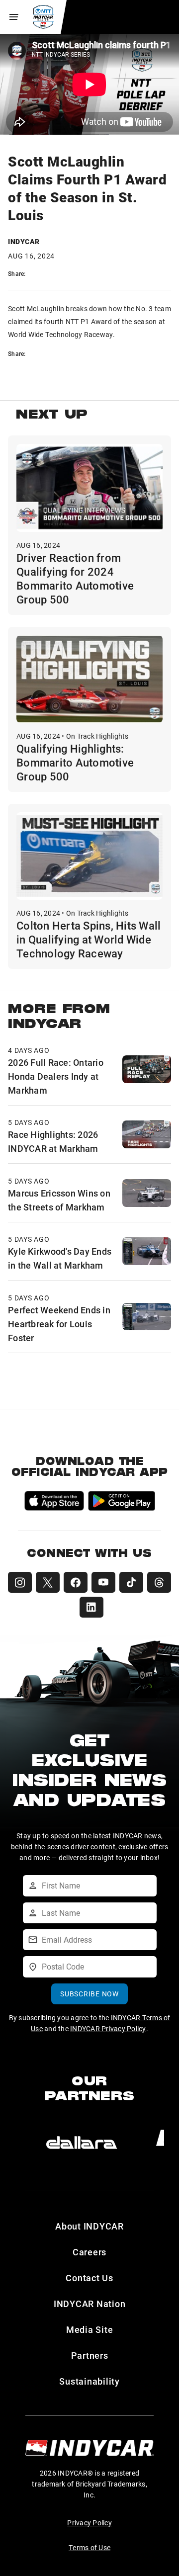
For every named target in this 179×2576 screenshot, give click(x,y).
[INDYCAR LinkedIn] (91, 1607)
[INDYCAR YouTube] (103, 1582)
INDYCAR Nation (90, 2304)
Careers (89, 2252)
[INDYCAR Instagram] (20, 1582)
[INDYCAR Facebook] (76, 1582)
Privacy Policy (89, 2523)
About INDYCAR (89, 2226)
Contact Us (89, 2278)
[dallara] (82, 2143)
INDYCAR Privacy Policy (108, 2028)
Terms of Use (89, 2547)
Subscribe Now (89, 1994)
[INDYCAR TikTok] (131, 1582)
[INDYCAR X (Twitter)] (48, 1582)
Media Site (90, 2329)
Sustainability (89, 2381)
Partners (90, 2355)
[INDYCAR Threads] (159, 1582)
